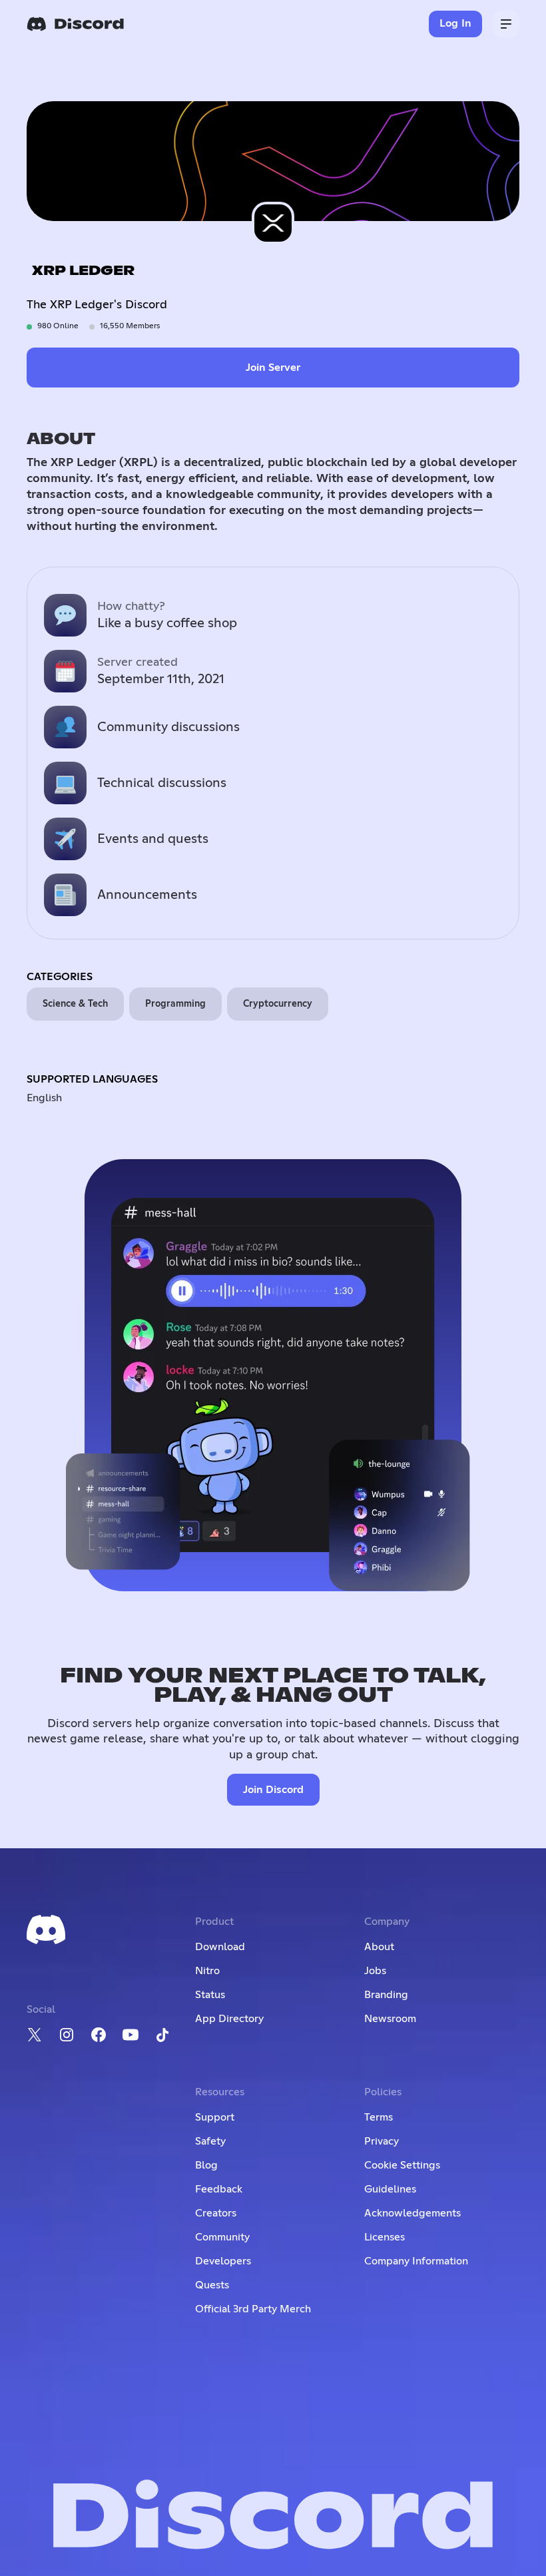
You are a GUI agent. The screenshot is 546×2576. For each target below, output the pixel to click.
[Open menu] (506, 24)
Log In (456, 23)
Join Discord (273, 1790)
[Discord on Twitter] (35, 2035)
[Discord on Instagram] (67, 2035)
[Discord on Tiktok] (162, 2035)
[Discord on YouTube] (131, 2035)
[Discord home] (75, 24)
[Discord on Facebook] (99, 2035)
